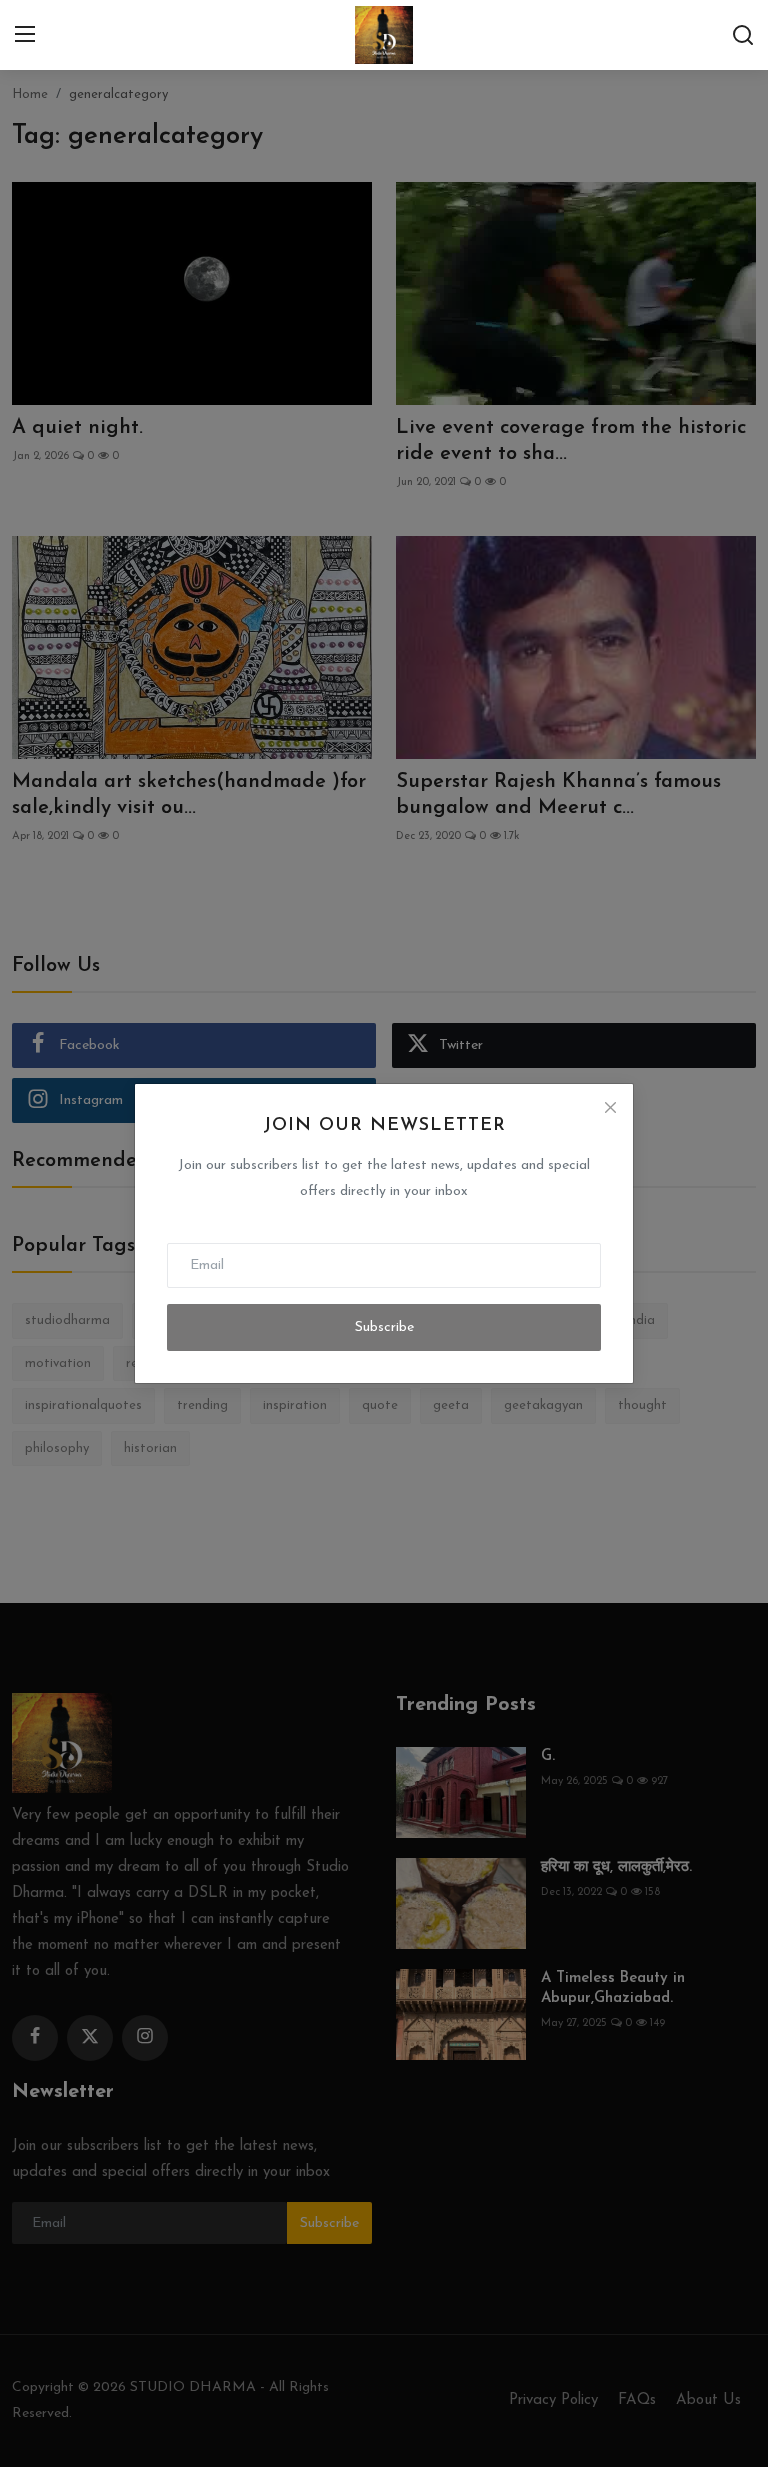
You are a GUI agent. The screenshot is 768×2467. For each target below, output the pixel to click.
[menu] (25, 35)
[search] (743, 35)
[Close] (610, 1107)
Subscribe (384, 1327)
